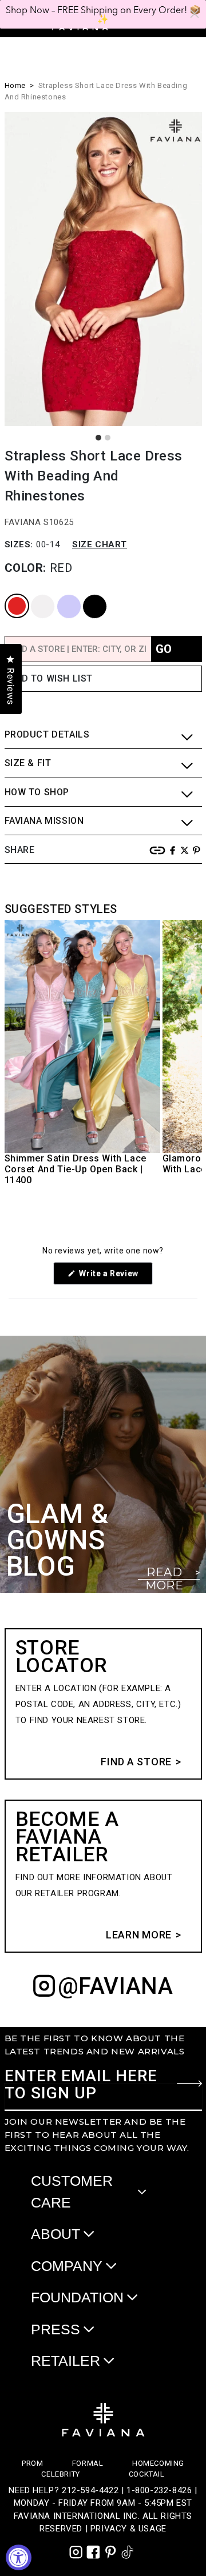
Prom (32, 2463)
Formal (88, 2463)
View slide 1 (98, 438)
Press (56, 2329)
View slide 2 (108, 438)
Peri (58, 595)
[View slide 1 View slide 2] (103, 269)
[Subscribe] (189, 2084)
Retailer (66, 2361)
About (56, 2234)
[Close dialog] (195, 14)
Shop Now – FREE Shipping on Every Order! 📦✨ (103, 14)
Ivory (32, 595)
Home (15, 85)
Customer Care (72, 2192)
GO (164, 649)
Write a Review (115, 1277)
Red (7, 595)
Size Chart (100, 544)
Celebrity (60, 2474)
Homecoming (158, 2463)
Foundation (77, 2297)
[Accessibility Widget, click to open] (19, 2557)
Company (67, 2266)
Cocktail (147, 2474)
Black (85, 595)
